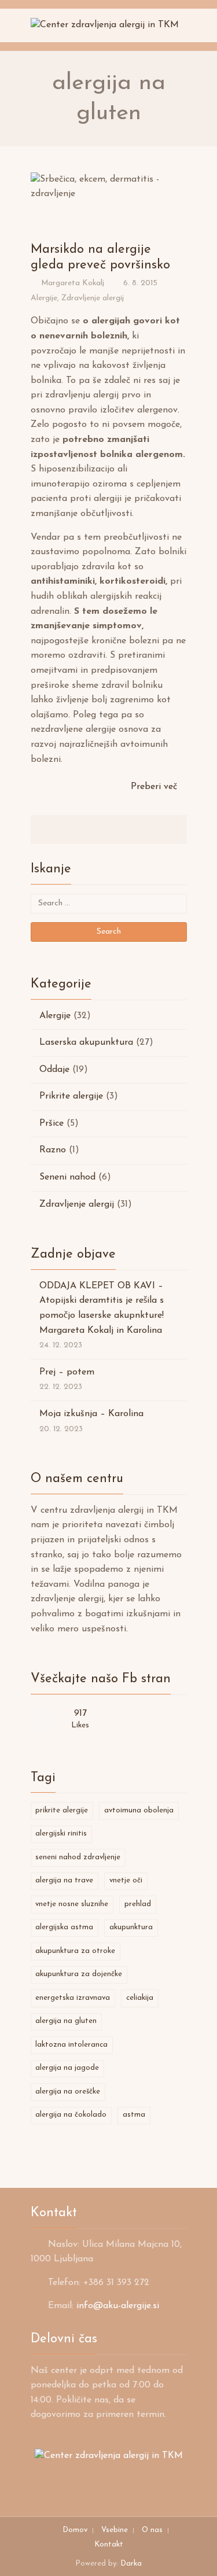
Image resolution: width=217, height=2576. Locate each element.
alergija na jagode (67, 2068)
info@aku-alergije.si (118, 2306)
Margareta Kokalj (73, 283)
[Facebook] (81, 830)
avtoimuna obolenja (139, 1810)
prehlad (138, 1904)
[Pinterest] (137, 830)
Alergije (44, 298)
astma (134, 2115)
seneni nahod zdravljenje (78, 1857)
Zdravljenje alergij (93, 298)
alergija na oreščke (68, 2092)
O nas (152, 2530)
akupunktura (131, 1927)
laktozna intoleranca (71, 2045)
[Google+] (123, 830)
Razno (53, 1150)
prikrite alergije (62, 1810)
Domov (75, 2530)
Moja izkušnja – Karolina (91, 1414)
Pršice (52, 1123)
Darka (131, 2564)
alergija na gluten (66, 2021)
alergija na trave (64, 1880)
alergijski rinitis (61, 1834)
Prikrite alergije (71, 1096)
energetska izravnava (73, 1998)
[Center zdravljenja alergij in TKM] (105, 25)
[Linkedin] (109, 830)
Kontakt (109, 2544)
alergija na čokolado (71, 2115)
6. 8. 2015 (140, 283)
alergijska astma (64, 1927)
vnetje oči (126, 1880)
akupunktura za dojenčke (79, 1974)
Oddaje (54, 1070)
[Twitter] (95, 830)
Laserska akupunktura (86, 1042)
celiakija (140, 1998)
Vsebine (115, 2530)
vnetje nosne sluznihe (72, 1904)
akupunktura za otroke (75, 1951)
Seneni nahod (67, 1177)
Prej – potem (67, 1372)
